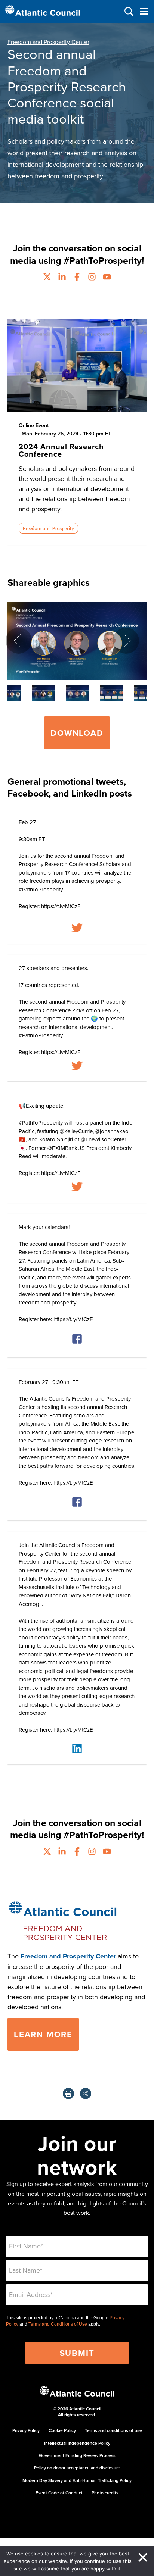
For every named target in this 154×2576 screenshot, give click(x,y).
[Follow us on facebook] (77, 278)
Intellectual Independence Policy (77, 2443)
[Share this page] (86, 2094)
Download (77, 733)
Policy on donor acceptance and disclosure (77, 2468)
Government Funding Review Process (77, 2455)
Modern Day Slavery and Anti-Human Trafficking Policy (77, 2480)
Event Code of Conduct (59, 2493)
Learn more (43, 2034)
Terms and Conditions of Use (58, 2324)
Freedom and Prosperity (48, 528)
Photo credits (105, 2493)
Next (126, 641)
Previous (19, 641)
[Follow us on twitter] (47, 278)
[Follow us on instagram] (92, 278)
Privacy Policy (26, 2430)
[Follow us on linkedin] (62, 278)
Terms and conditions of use (113, 2430)
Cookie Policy (62, 2430)
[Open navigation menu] (144, 11)
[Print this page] (68, 2094)
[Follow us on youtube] (107, 278)
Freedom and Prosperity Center (48, 42)
